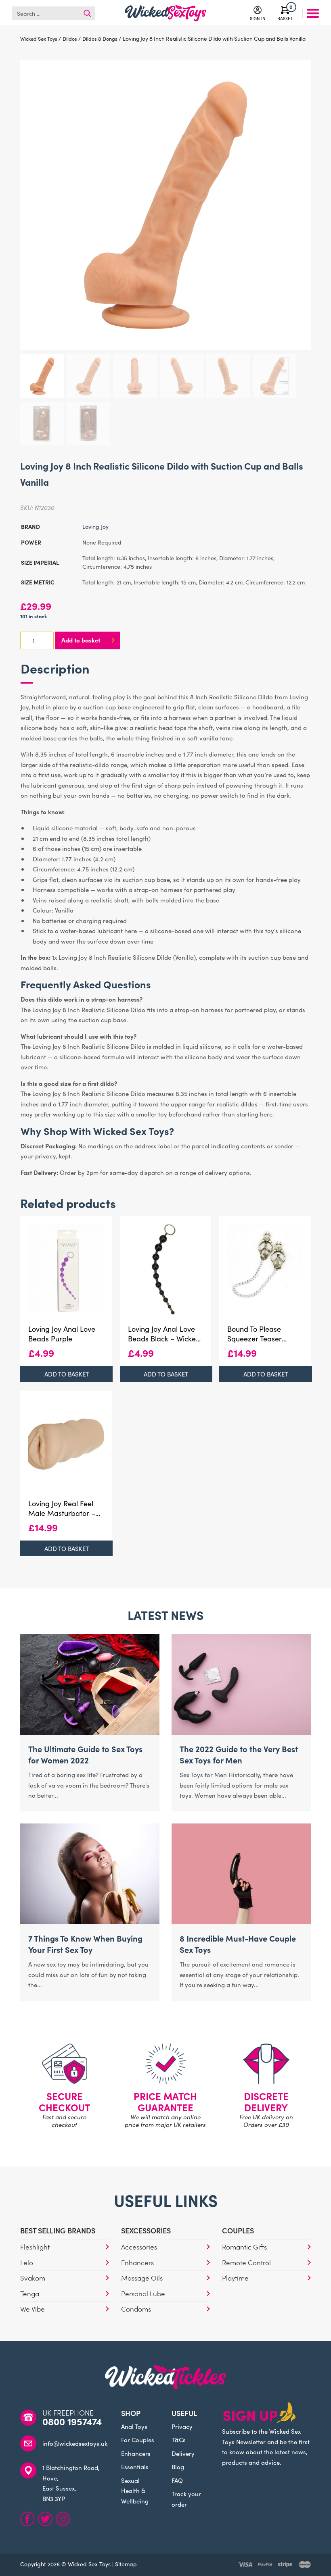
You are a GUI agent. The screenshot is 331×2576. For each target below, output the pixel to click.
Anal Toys (134, 2426)
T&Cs (179, 2440)
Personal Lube (143, 2293)
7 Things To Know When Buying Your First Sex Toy (85, 1944)
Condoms (136, 2309)
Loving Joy (95, 526)
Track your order (186, 2499)
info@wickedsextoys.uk (75, 2443)
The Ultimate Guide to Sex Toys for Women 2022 (85, 1754)
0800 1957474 (72, 2421)
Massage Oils (142, 2278)
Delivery (183, 2453)
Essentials (135, 2467)
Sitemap (126, 2564)
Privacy (182, 2426)
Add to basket (81, 640)
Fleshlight (35, 2247)
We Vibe (32, 2309)
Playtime (235, 2278)
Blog (178, 2467)
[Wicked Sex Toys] (165, 13)
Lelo (27, 2262)
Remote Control (246, 2262)
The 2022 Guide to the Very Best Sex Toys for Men (239, 1754)
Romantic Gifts (244, 2247)
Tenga (30, 2293)
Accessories (139, 2247)
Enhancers (137, 2262)
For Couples (138, 2440)
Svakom (33, 2278)
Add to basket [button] (67, 1374)
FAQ (177, 2480)
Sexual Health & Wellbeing (135, 2491)
